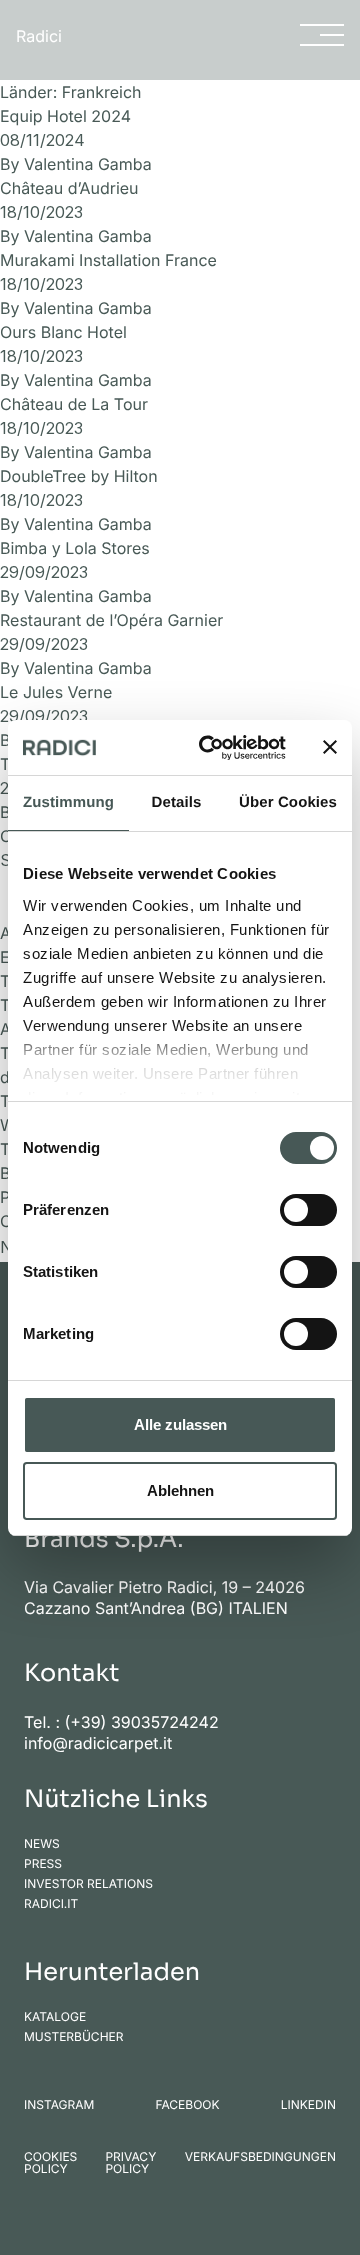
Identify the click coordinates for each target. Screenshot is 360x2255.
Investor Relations (88, 1884)
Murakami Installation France (108, 260)
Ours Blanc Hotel (63, 332)
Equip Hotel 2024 (65, 116)
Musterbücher (74, 2037)
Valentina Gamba (88, 164)
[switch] (308, 1210)
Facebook (187, 2105)
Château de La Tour (74, 404)
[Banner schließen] (330, 747)
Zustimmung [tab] (68, 802)
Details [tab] (177, 802)
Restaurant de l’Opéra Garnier (111, 620)
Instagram (59, 2105)
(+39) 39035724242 (142, 1722)
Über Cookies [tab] (288, 802)
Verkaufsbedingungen (260, 2157)
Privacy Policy (130, 2163)
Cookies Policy (50, 2163)
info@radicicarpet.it (98, 1743)
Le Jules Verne (56, 692)
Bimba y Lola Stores (75, 548)
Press (43, 1864)
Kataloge (55, 2017)
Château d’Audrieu (69, 188)
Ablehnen (180, 1490)
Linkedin (308, 2105)
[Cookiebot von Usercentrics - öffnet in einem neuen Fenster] (211, 748)
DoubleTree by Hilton (79, 476)
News (42, 1844)
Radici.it (51, 1904)
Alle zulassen (180, 1424)
